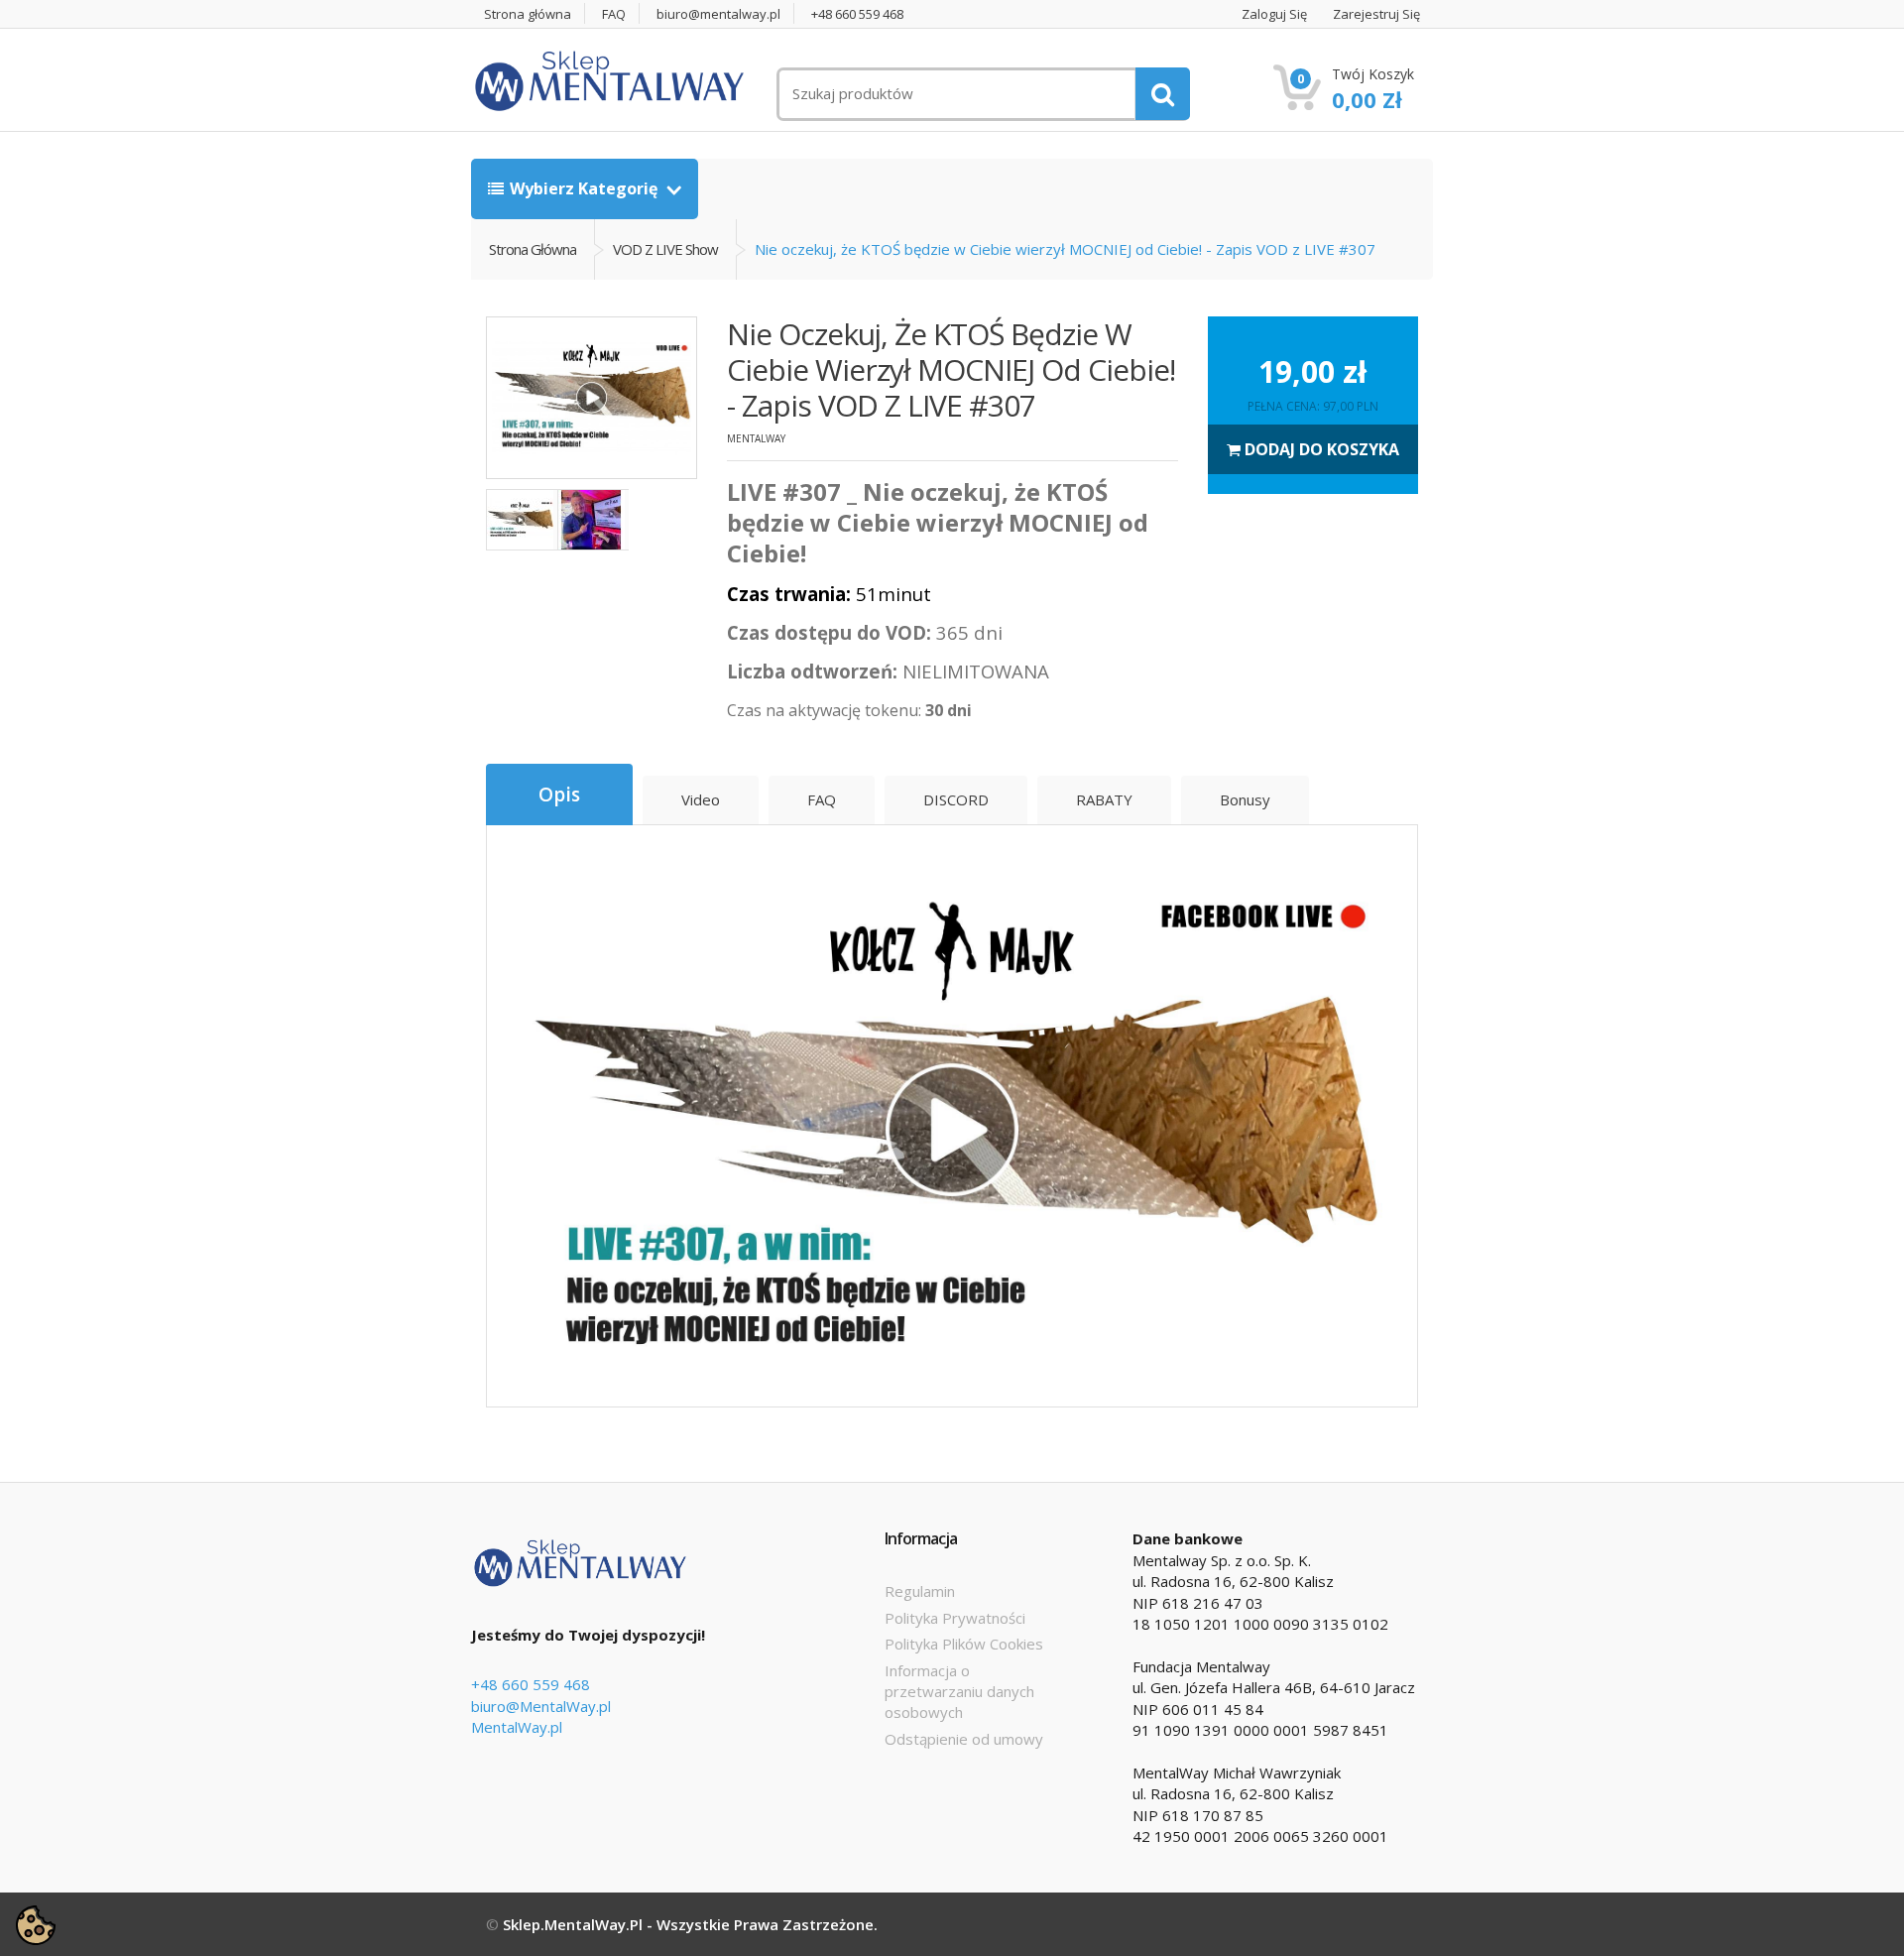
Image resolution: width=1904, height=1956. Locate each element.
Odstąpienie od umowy (964, 1739)
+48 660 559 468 (857, 14)
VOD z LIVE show (665, 249)
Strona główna (528, 14)
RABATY (1104, 799)
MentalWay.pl (517, 1727)
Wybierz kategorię (586, 188)
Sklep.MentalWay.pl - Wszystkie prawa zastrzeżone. (690, 1924)
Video (701, 799)
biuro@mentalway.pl (718, 14)
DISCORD (956, 799)
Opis (559, 795)
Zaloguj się (1274, 14)
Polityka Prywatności (955, 1618)
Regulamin (920, 1591)
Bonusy (1245, 799)
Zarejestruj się (1376, 14)
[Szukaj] (1163, 94)
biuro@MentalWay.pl (541, 1706)
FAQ (614, 14)
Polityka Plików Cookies (964, 1644)
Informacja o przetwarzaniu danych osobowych (959, 1692)
